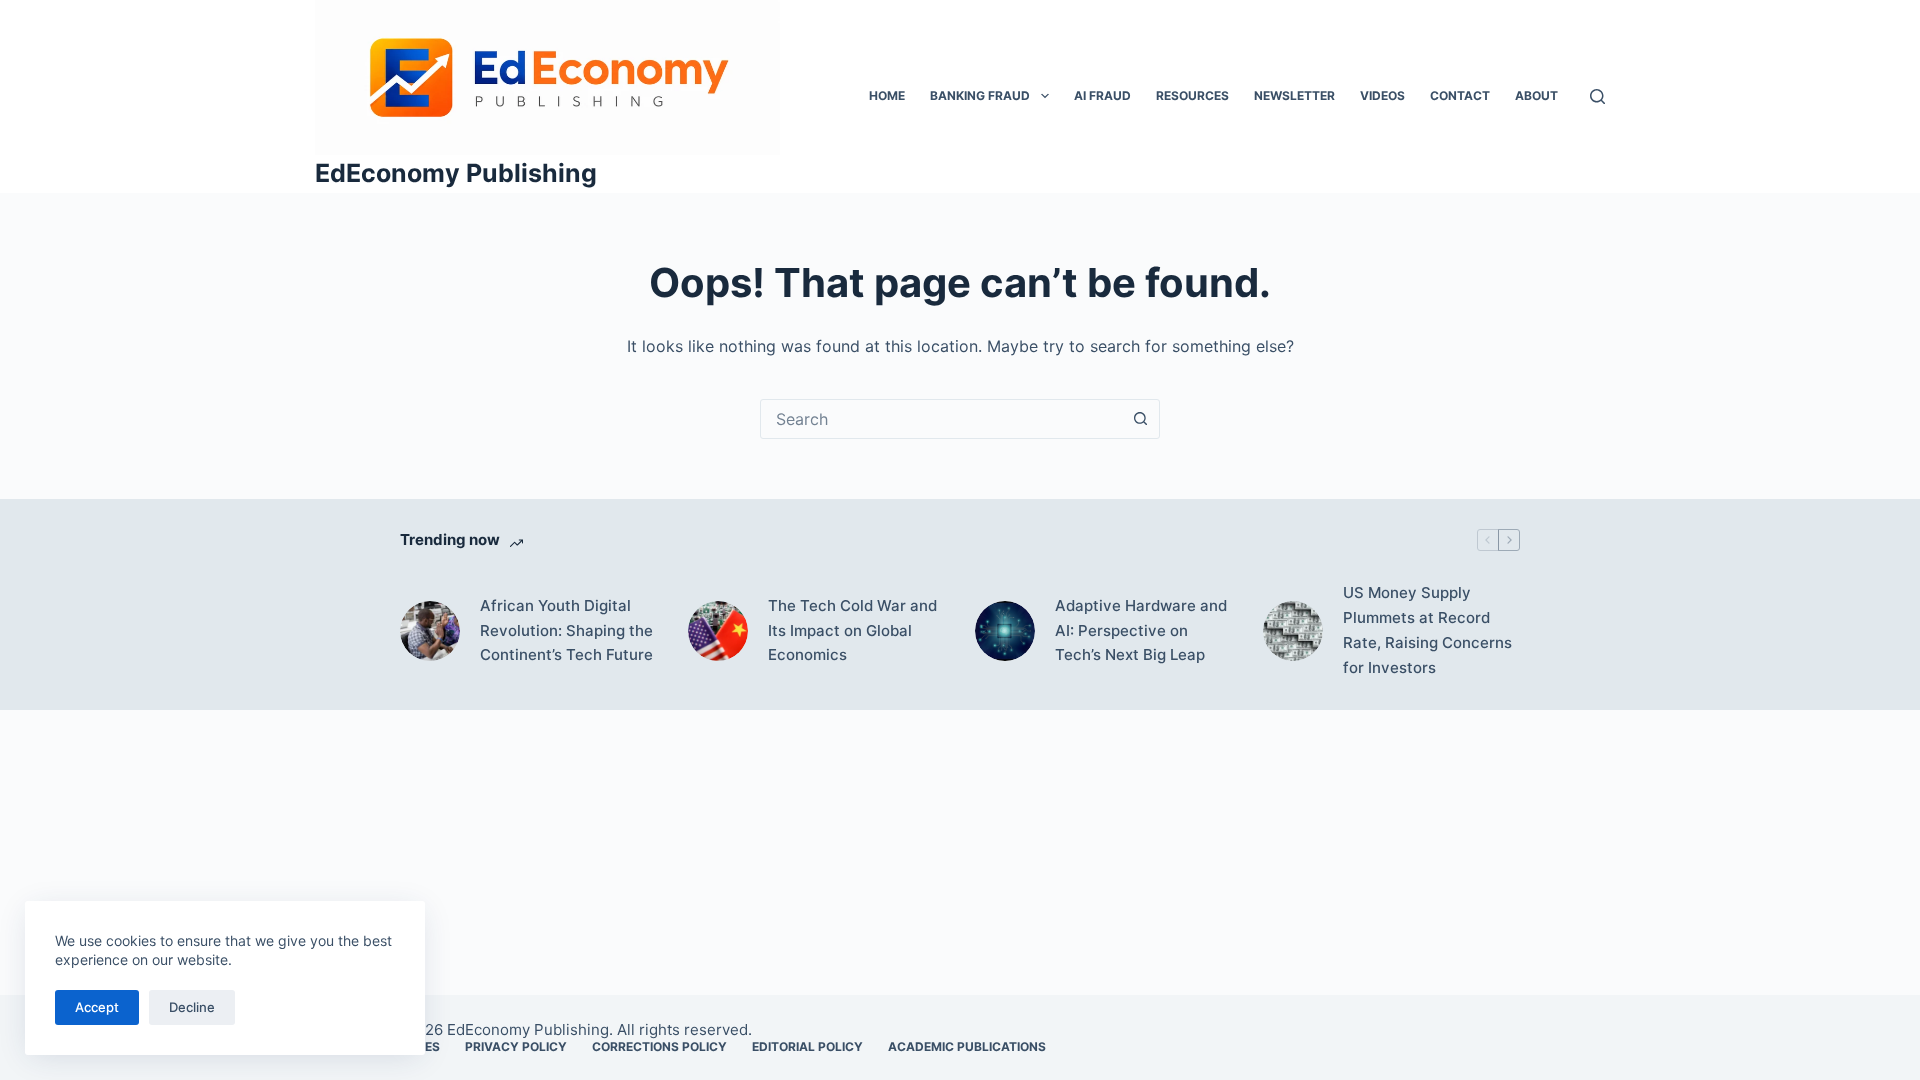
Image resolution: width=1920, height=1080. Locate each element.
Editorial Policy (807, 1046)
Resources (1192, 95)
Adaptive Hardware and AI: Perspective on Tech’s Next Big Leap (1141, 630)
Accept (97, 1007)
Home (887, 95)
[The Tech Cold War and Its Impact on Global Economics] (718, 631)
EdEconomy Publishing (456, 173)
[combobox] (941, 419)
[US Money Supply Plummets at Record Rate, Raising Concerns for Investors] (1293, 631)
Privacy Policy (516, 1046)
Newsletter (1294, 95)
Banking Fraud (980, 95)
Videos (1382, 95)
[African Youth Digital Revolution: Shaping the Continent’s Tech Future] (430, 631)
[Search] (1597, 96)
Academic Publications (967, 1046)
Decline (192, 1007)
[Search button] (1140, 419)
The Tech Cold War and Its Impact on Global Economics (852, 630)
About (1536, 95)
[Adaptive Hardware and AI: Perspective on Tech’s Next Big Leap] (1005, 631)
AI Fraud (1102, 95)
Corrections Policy (659, 1046)
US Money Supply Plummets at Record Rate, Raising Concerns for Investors (1427, 629)
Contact (1460, 95)
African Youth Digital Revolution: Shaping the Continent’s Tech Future (566, 630)
